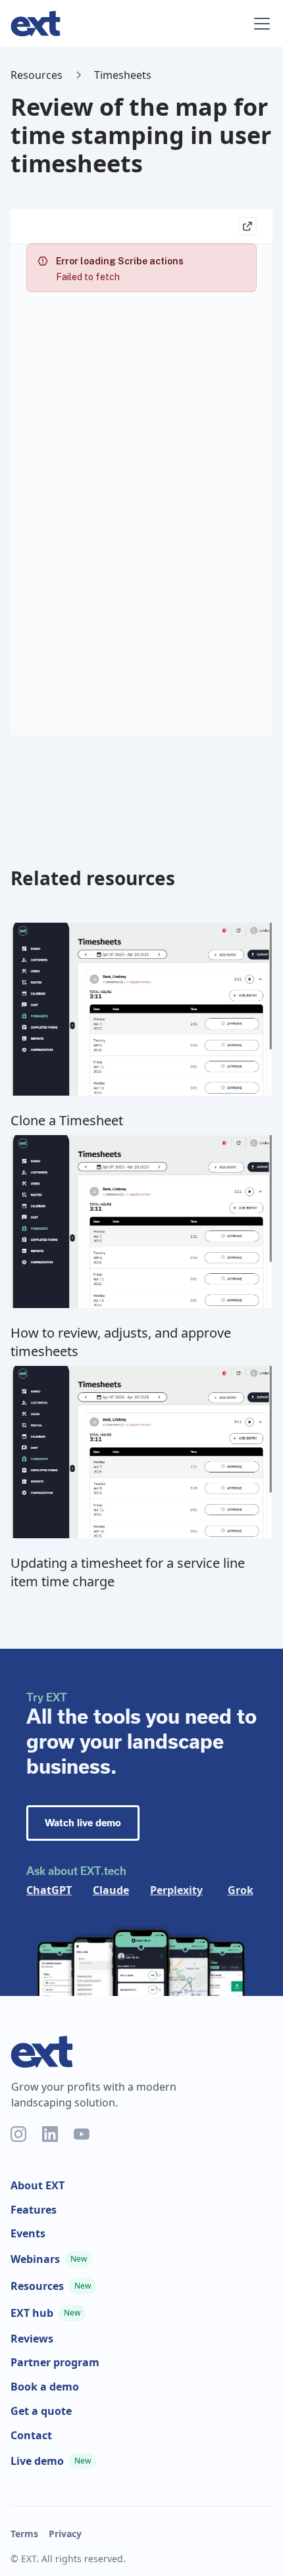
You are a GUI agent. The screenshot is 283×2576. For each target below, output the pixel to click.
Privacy (65, 2534)
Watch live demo (83, 1823)
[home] (123, 24)
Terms (24, 2534)
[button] (259, 24)
